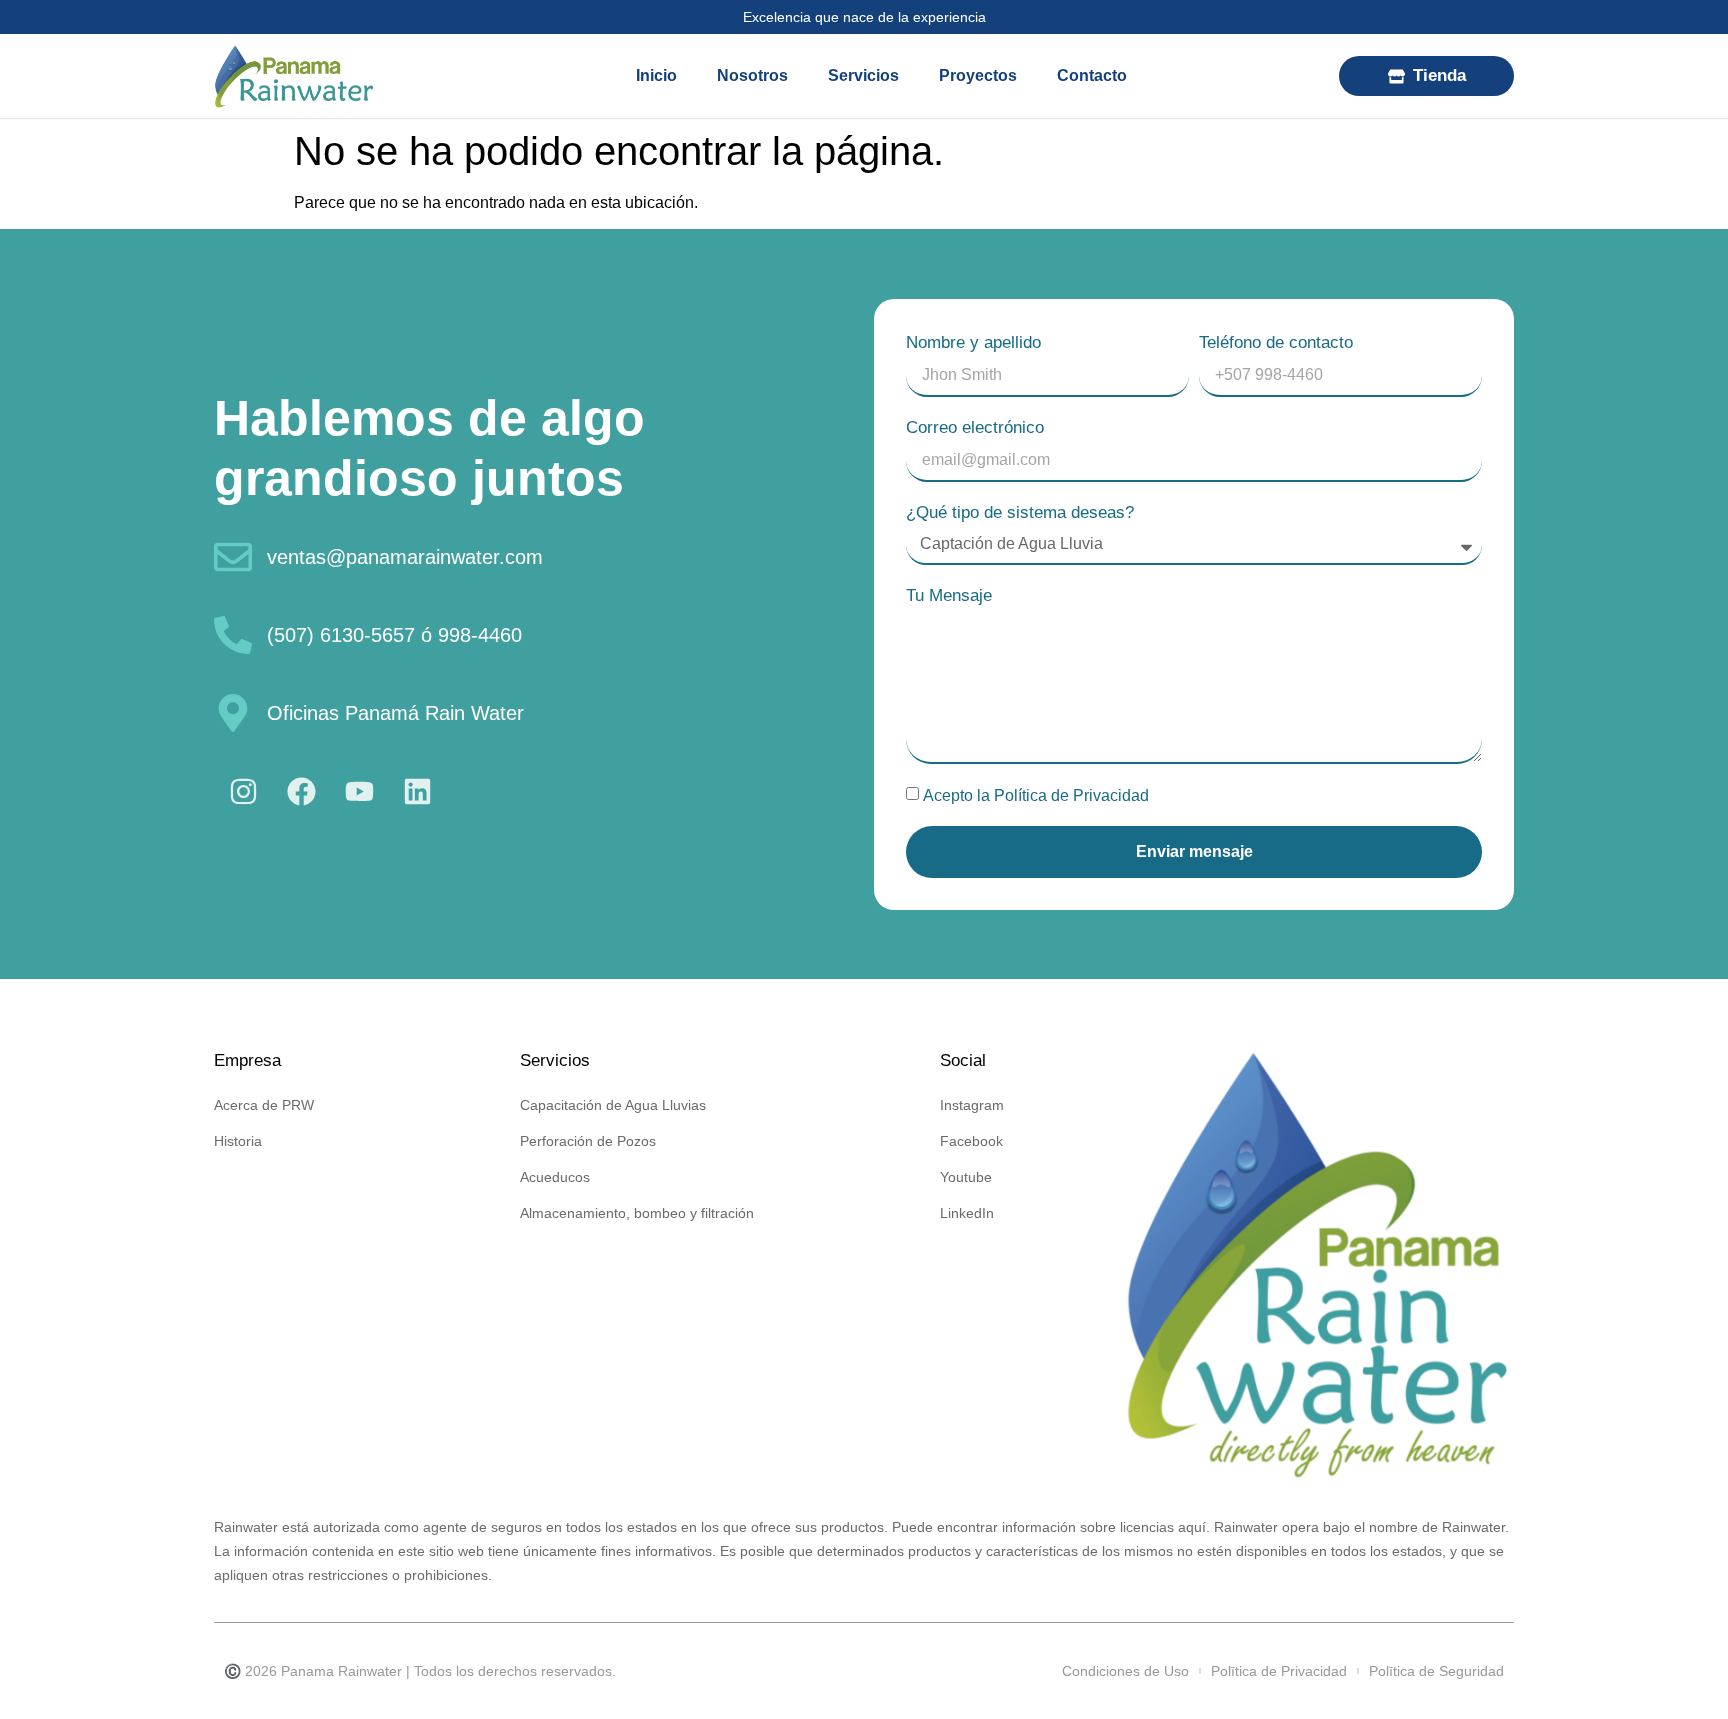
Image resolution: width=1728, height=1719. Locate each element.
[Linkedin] (417, 791)
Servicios (863, 75)
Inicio (656, 75)
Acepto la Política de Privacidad (1036, 794)
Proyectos (978, 75)
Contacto (1092, 75)
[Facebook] (301, 791)
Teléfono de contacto (1276, 342)
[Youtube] (359, 791)
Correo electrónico (975, 427)
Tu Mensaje (949, 595)
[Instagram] (243, 791)
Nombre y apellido (973, 342)
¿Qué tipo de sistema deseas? (1020, 512)
